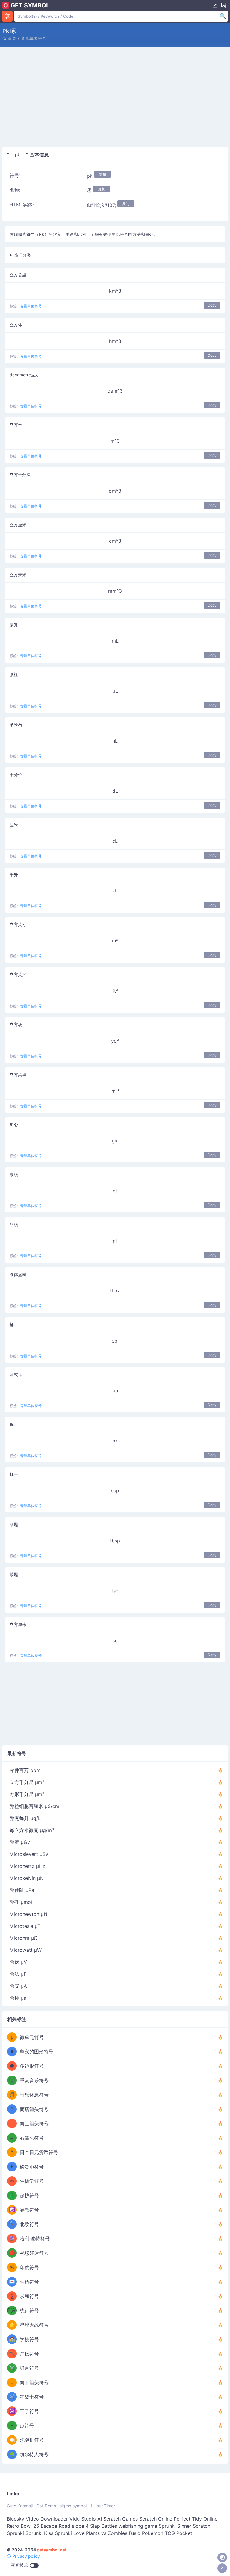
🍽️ (12, 2440)
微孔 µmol (21, 1902)
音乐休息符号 (34, 2095)
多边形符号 (32, 2066)
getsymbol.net (52, 2550)
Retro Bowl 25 (23, 2526)
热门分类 (22, 255)
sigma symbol (73, 2506)
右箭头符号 (32, 2138)
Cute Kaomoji (20, 2506)
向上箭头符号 (34, 2123)
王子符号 (29, 2411)
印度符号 (29, 2267)
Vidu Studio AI (86, 2519)
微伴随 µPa (22, 1890)
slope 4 (80, 2526)
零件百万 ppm (25, 1770)
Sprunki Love (70, 2533)
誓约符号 (29, 2282)
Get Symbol (30, 5)
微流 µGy (20, 1842)
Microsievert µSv (29, 1854)
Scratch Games (121, 2519)
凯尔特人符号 (34, 2454)
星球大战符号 (34, 2325)
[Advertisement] (115, 98)
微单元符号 (32, 2037)
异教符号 (29, 2210)
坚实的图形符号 (37, 2052)
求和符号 (29, 2296)
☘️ (12, 2454)
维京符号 (29, 2368)
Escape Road (56, 2526)
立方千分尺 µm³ (27, 1782)
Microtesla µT (25, 1926)
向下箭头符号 (34, 2382)
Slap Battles (104, 2526)
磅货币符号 (32, 2167)
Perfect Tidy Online (196, 2519)
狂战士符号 (32, 2397)
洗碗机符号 (32, 2440)
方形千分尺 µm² (27, 1794)
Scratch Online (156, 2519)
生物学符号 (32, 2181)
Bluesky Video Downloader (37, 2519)
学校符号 (29, 2339)
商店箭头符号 (34, 2109)
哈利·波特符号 (35, 2239)
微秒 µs (18, 1998)
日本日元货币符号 (39, 2152)
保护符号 (29, 2195)
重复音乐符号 (34, 2080)
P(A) (12, 2310)
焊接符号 (29, 2354)
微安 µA (18, 1986)
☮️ (12, 2411)
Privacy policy (25, 2556)
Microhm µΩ (24, 1938)
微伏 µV (18, 1962)
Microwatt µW (26, 1950)
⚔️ (12, 2368)
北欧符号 (29, 2224)
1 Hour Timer (103, 2506)
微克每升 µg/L (25, 1818)
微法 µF (18, 1974)
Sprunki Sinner (175, 2526)
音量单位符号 (34, 38)
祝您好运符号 (34, 2253)
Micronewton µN (28, 1914)
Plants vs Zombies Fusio (113, 2533)
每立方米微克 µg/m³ (32, 1830)
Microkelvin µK (26, 1878)
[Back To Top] (222, 2568)
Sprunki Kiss (39, 2533)
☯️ (12, 2210)
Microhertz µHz (27, 1866)
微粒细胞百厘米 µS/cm (34, 1806)
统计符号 (29, 2310)
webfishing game (138, 2526)
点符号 (27, 2426)
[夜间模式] (222, 2557)
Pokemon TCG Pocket (167, 2533)
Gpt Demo (46, 2506)
